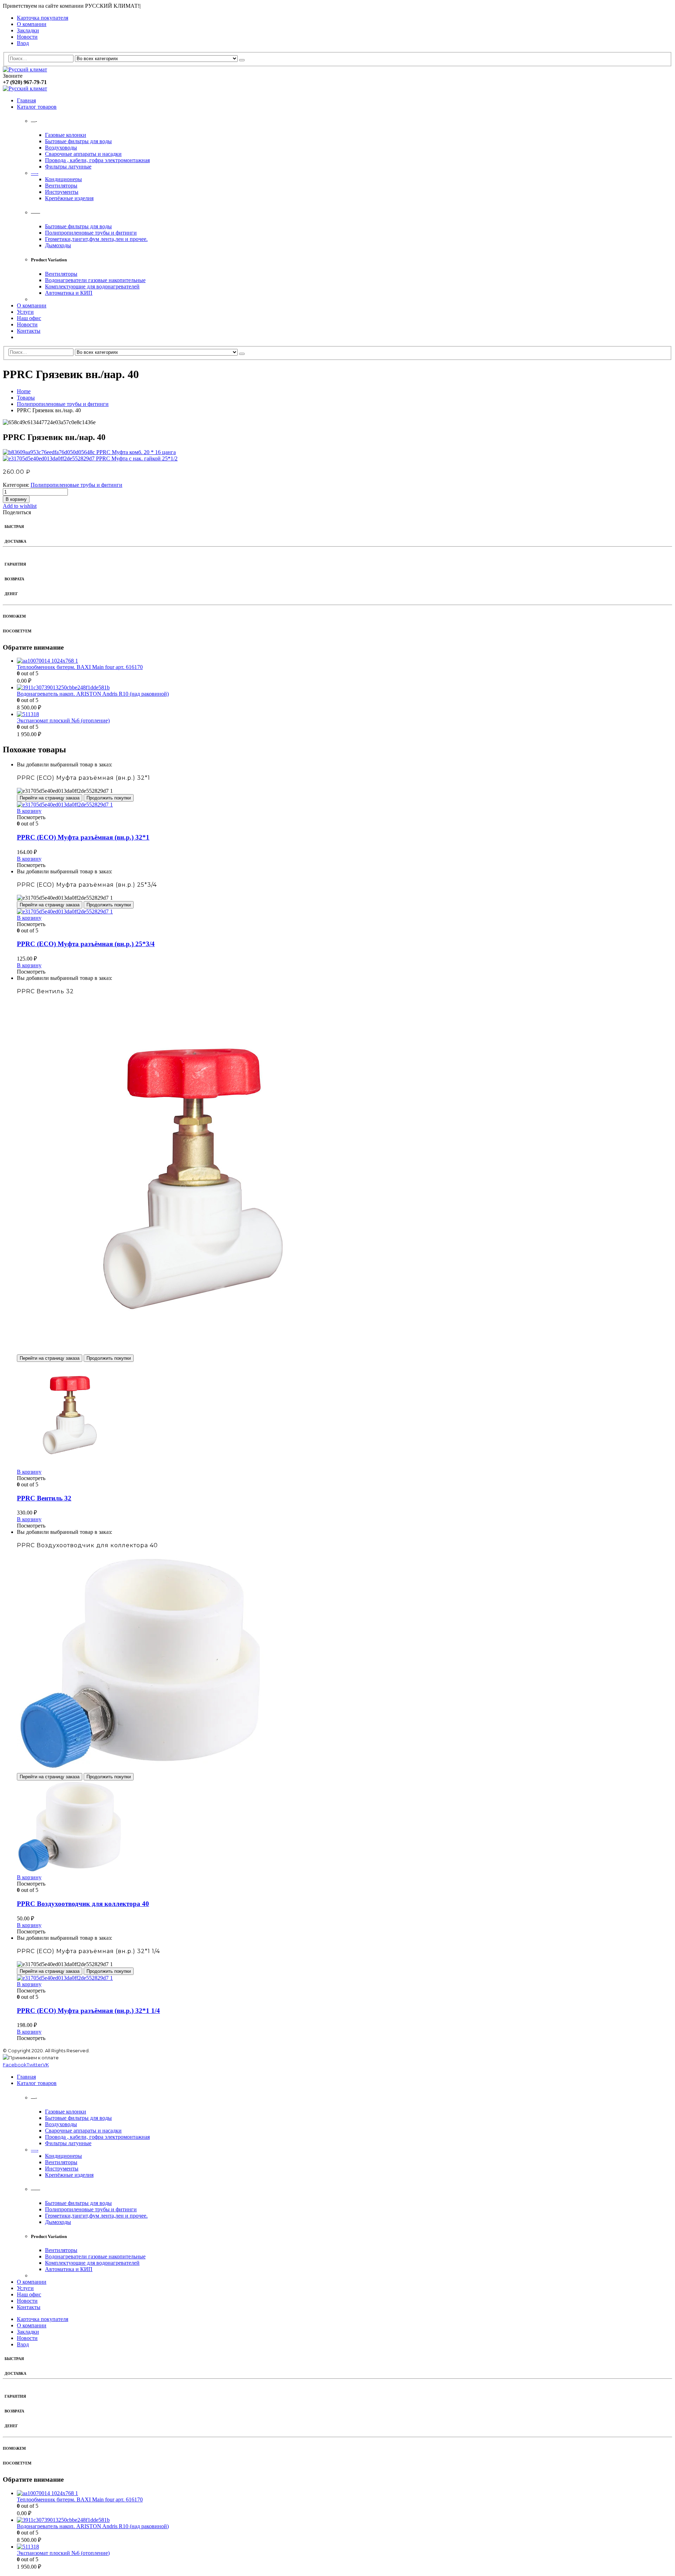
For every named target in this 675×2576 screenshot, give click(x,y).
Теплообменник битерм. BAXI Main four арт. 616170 (80, 667)
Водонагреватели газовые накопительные (95, 280)
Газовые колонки (66, 135)
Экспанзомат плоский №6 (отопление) (63, 720)
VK (46, 2065)
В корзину (16, 499)
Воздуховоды (61, 148)
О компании (32, 24)
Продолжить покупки (109, 798)
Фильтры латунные (68, 167)
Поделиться (17, 512)
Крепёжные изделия (69, 198)
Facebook (15, 2065)
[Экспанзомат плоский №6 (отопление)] (345, 714)
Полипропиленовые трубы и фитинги (91, 233)
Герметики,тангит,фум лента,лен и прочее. (96, 239)
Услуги (25, 312)
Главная (26, 100)
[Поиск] (242, 60)
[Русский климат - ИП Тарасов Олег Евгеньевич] (25, 69)
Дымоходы (58, 245)
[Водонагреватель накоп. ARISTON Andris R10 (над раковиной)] (345, 688)
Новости (27, 37)
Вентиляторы (61, 186)
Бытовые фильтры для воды (78, 141)
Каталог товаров (37, 107)
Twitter (35, 2065)
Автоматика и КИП (69, 293)
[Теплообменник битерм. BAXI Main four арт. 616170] (345, 661)
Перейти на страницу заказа (50, 798)
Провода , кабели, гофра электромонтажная (97, 160)
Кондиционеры (63, 179)
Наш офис (29, 318)
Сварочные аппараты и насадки (83, 154)
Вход (23, 43)
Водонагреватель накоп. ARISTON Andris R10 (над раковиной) (93, 694)
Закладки (28, 30)
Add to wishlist (20, 506)
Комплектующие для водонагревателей (92, 286)
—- (35, 173)
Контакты (29, 331)
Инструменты (62, 192)
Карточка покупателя (43, 18)
